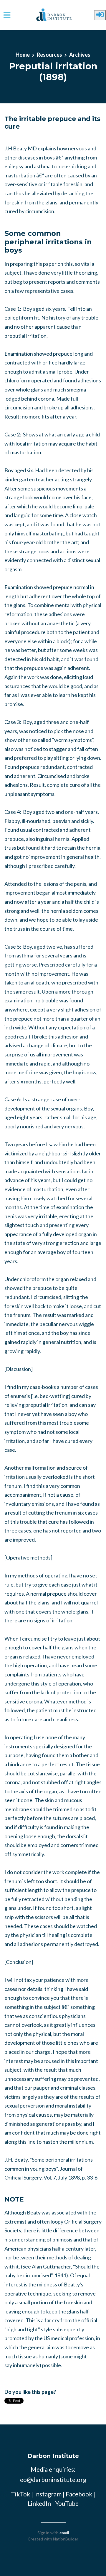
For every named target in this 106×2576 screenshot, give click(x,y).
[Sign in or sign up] (100, 15)
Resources (49, 55)
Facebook (79, 2494)
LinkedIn (39, 2503)
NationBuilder (66, 2539)
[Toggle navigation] (7, 15)
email (64, 2533)
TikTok (20, 2494)
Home (23, 55)
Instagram (48, 2494)
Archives (80, 55)
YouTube (67, 2503)
